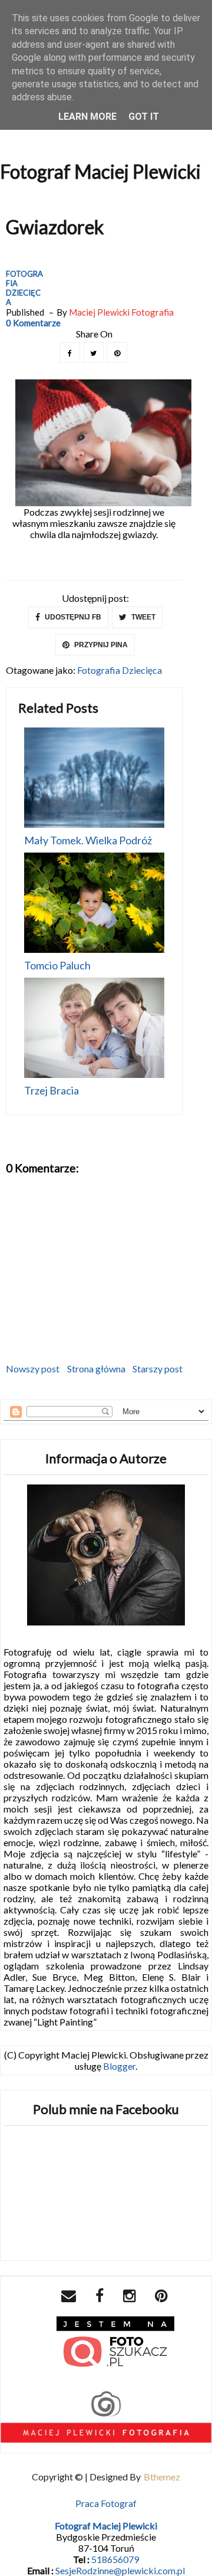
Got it (144, 117)
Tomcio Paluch (57, 965)
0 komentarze (33, 323)
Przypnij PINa (100, 645)
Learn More (87, 117)
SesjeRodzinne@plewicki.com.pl (120, 2570)
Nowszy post (33, 1369)
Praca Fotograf (106, 2503)
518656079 (115, 2559)
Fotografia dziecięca (24, 288)
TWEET (143, 617)
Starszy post (158, 1369)
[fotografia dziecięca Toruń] (115, 2344)
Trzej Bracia (52, 1090)
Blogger (119, 2066)
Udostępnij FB (72, 617)
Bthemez (162, 2477)
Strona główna (96, 1369)
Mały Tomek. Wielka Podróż (88, 840)
